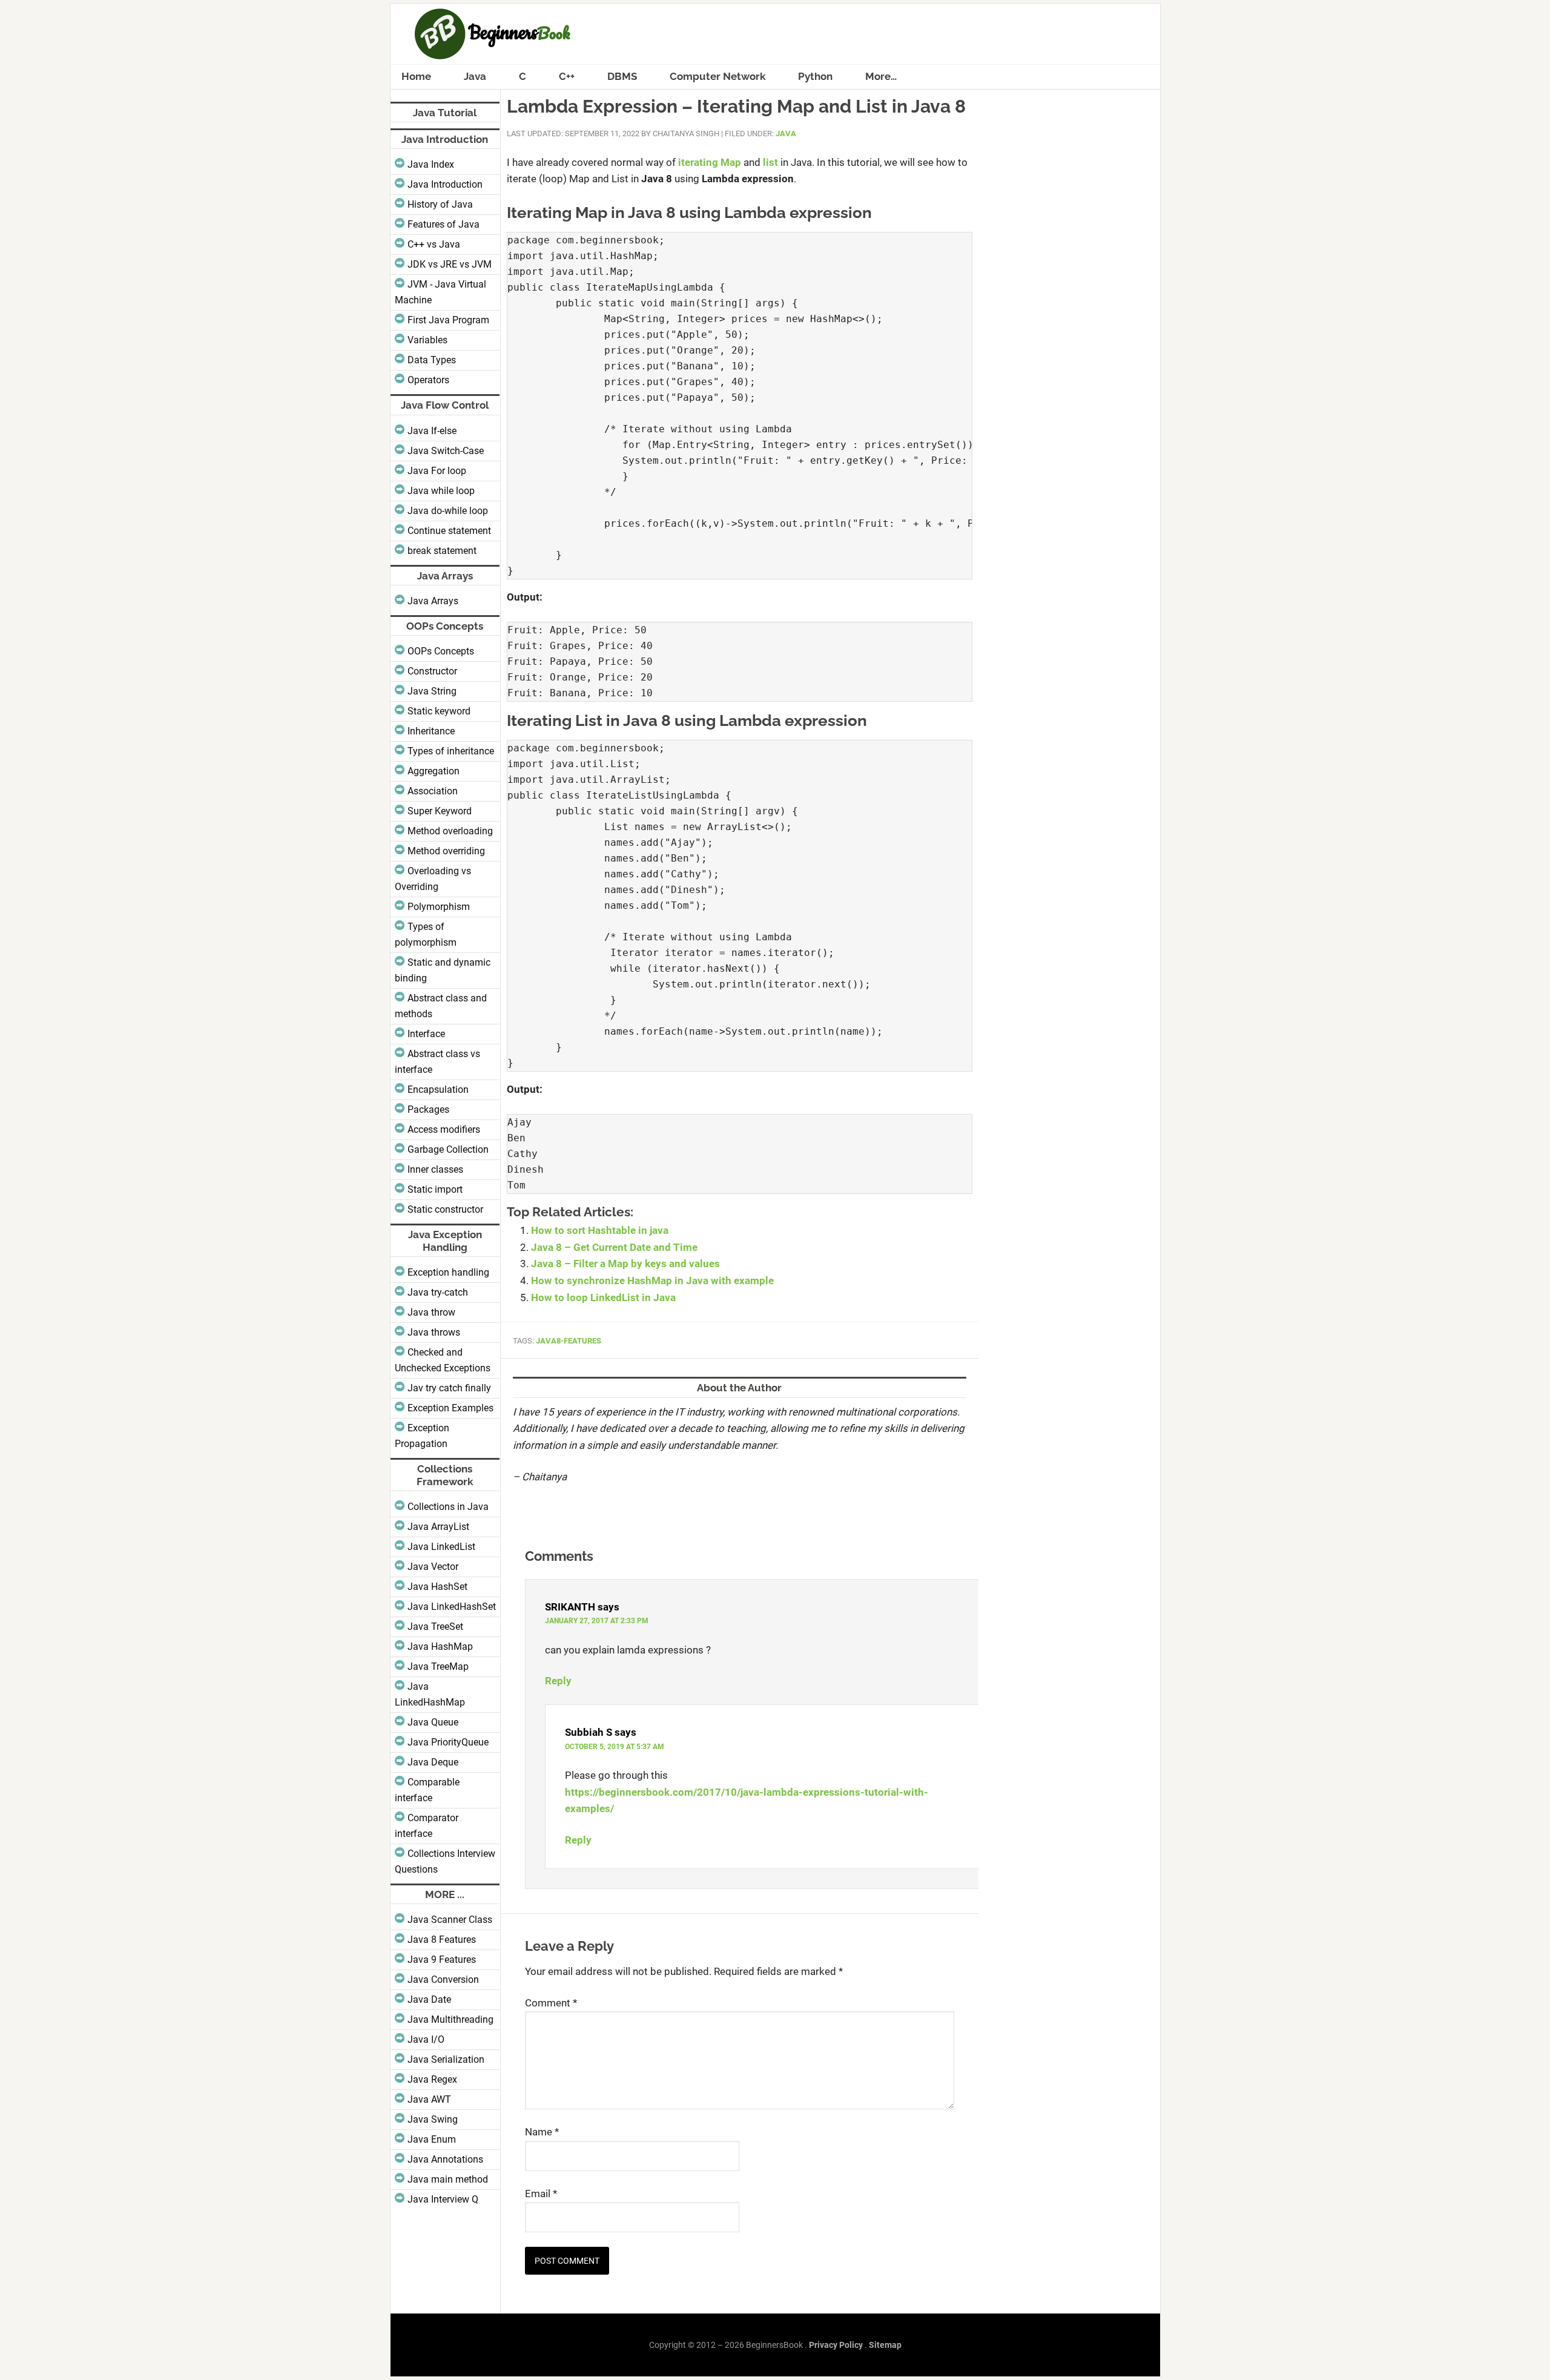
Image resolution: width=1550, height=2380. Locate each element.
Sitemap (885, 2345)
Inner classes (435, 1169)
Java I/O (426, 2039)
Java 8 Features (442, 1940)
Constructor (432, 671)
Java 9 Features (442, 1960)
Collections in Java (448, 1507)
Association (433, 791)
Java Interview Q (443, 2199)
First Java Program (448, 320)
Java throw (431, 1312)
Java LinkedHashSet (452, 1607)
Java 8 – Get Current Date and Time (614, 1247)
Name (542, 2132)
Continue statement (449, 531)
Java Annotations (445, 2159)
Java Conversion (443, 1979)
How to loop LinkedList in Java (603, 1297)
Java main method (448, 2179)
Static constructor (445, 1209)
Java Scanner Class (450, 1920)
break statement (442, 551)
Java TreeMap (438, 1666)
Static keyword (439, 711)
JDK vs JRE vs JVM (450, 264)
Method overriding (446, 851)
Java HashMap (440, 1647)
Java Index (431, 164)
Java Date (429, 1999)
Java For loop (437, 471)
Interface (426, 1034)
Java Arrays (433, 601)
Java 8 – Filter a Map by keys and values (625, 1264)
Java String (432, 691)
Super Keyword (440, 811)
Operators (428, 380)
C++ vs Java (434, 244)
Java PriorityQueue (448, 1742)
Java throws (434, 1332)
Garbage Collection (448, 1149)
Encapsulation (438, 1089)
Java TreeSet (435, 1627)
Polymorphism (439, 907)
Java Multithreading (450, 2019)
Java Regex (432, 2079)
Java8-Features (569, 1341)
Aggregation (434, 771)
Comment (551, 2003)
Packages (428, 1109)
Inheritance (431, 731)
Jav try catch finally (449, 1388)
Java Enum (432, 2139)
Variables (427, 340)
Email (541, 2194)
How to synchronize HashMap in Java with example (652, 1281)
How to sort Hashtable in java (600, 1230)
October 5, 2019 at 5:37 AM (615, 1747)
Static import (435, 1189)
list (770, 162)
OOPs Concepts (441, 651)
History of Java (440, 204)
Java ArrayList (438, 1527)
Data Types (432, 360)
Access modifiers (444, 1129)
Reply (558, 1681)
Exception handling (448, 1272)
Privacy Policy (836, 2345)
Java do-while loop (448, 511)
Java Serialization (446, 2059)
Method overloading (450, 831)
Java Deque (433, 1762)
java (786, 134)
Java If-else (432, 431)
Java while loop (441, 491)
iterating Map (710, 162)
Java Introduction (445, 184)
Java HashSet (437, 1587)
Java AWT (429, 2099)
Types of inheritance (451, 751)
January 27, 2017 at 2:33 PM (597, 1621)
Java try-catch (438, 1292)
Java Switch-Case (446, 451)
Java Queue (433, 1722)
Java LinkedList (441, 1547)
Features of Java (444, 224)
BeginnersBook (775, 34)
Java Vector (433, 1567)
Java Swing (433, 2119)
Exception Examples (450, 1408)
